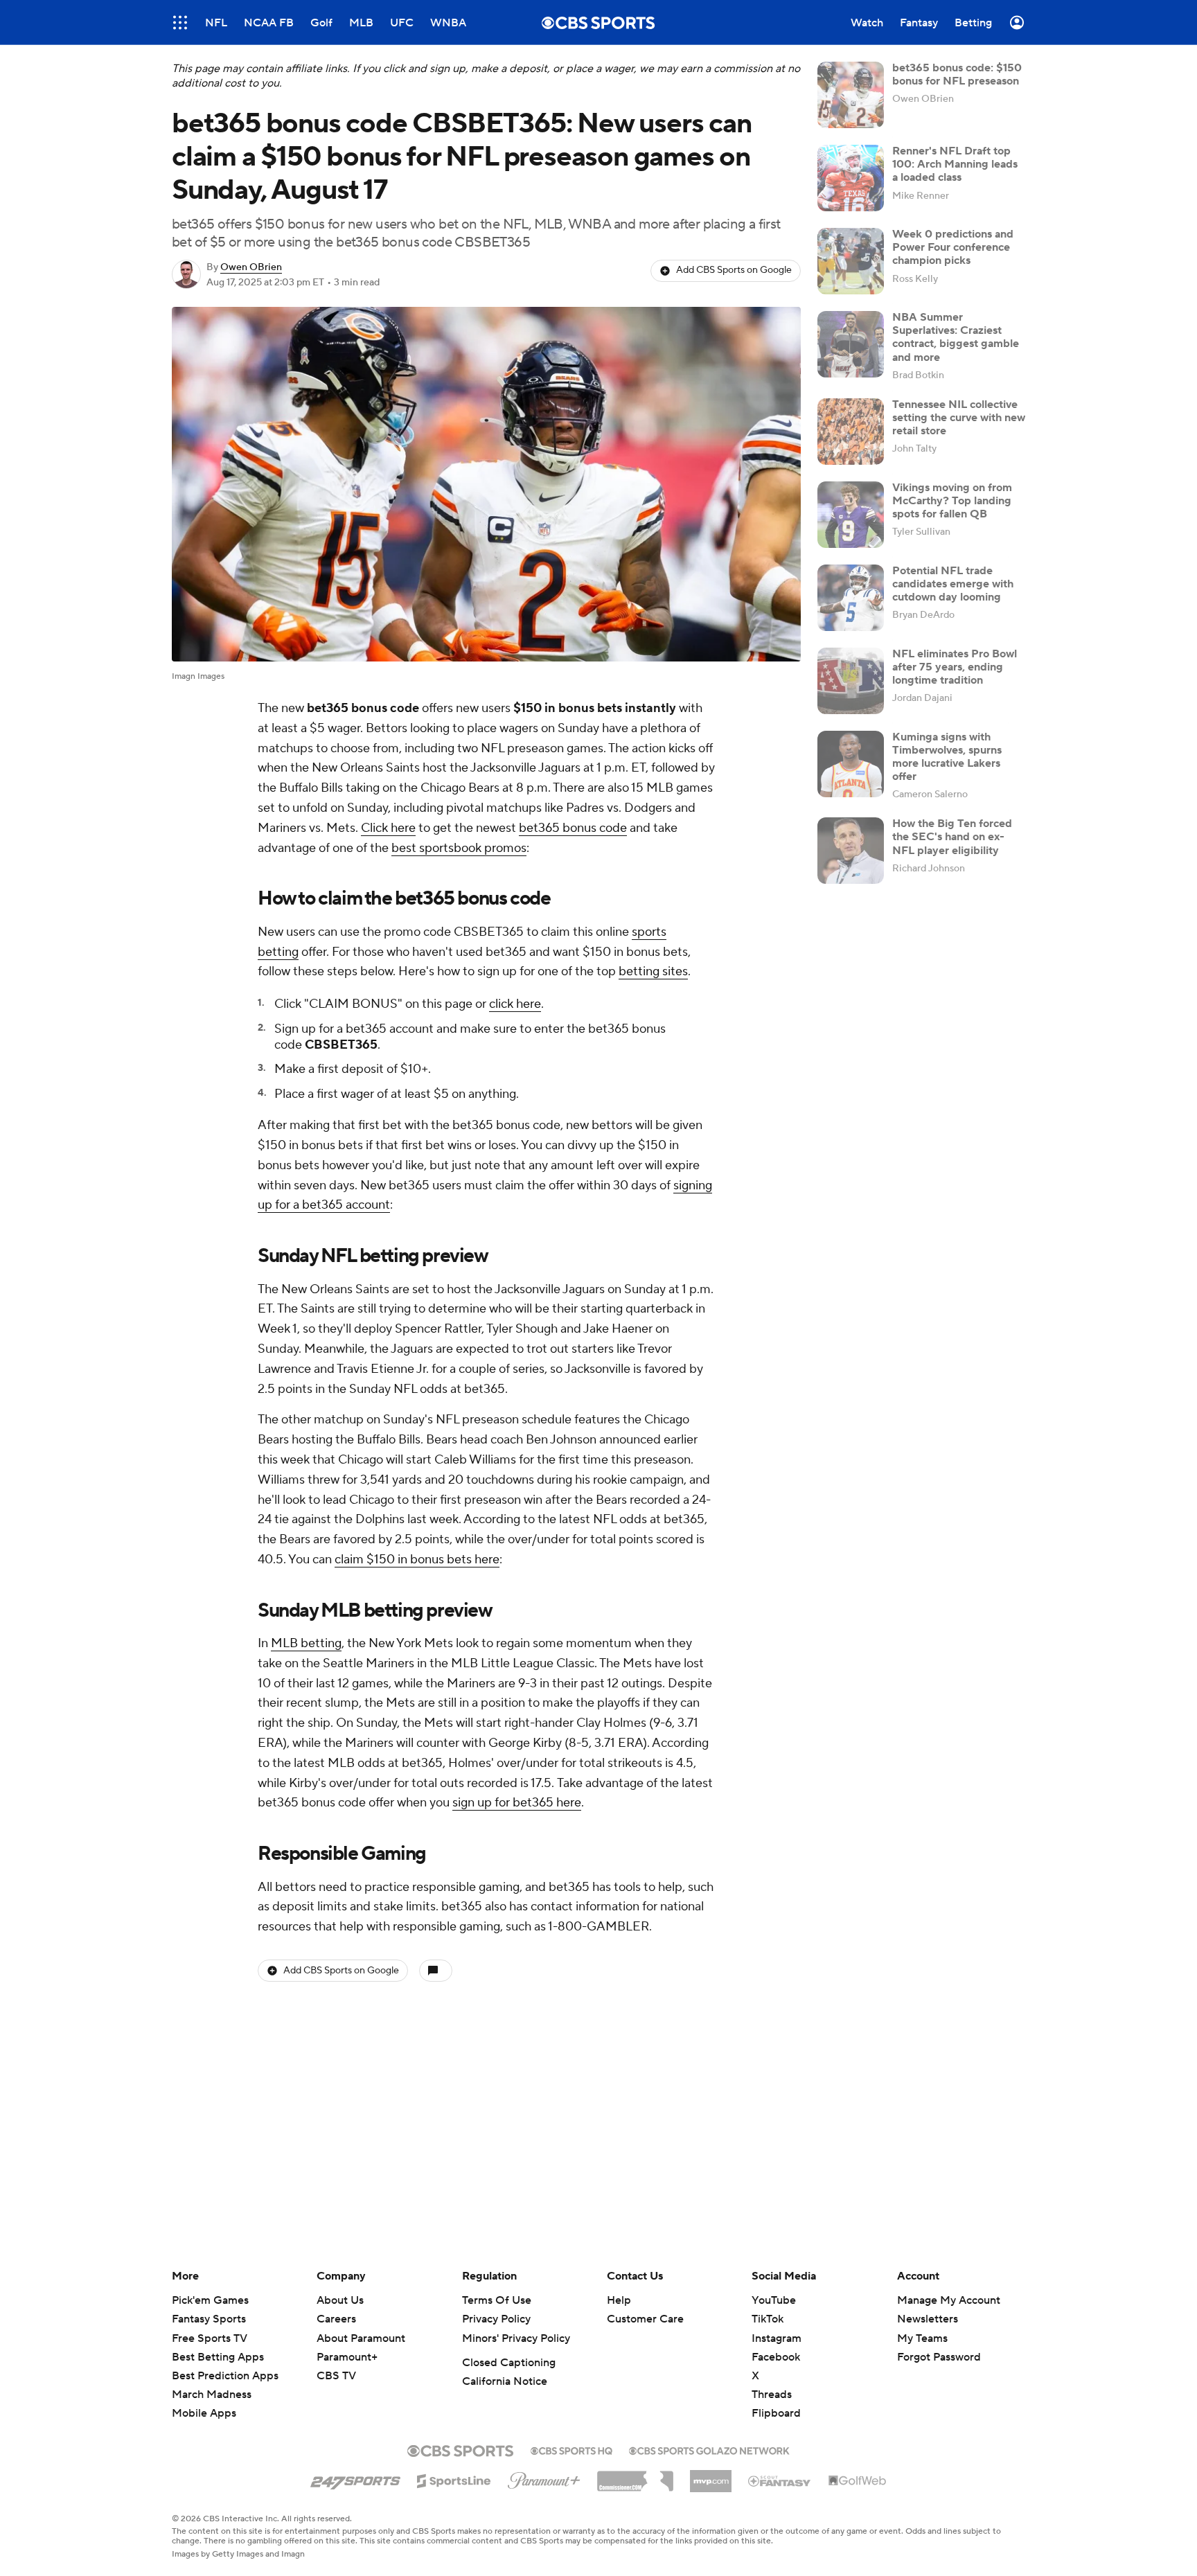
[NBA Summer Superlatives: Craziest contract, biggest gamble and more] (851, 344)
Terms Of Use (497, 2300)
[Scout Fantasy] (780, 2480)
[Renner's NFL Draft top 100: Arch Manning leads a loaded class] (851, 178)
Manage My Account (949, 2300)
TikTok (768, 2319)
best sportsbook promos (459, 848)
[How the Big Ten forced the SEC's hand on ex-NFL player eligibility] (851, 851)
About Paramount (361, 2338)
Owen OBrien (251, 267)
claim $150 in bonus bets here (417, 1560)
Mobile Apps (204, 2413)
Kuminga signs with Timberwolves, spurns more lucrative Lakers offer (947, 757)
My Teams (922, 2338)
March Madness (212, 2395)
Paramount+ (347, 2357)
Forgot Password (939, 2357)
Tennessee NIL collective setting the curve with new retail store (959, 418)
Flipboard (776, 2413)
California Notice (505, 2381)
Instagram (777, 2338)
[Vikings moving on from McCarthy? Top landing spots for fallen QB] (851, 515)
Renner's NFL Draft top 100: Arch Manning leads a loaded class (955, 164)
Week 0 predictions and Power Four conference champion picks (953, 247)
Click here (388, 828)
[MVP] (711, 2476)
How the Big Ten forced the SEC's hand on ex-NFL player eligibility (952, 837)
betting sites (653, 971)
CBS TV (336, 2376)
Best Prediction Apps (225, 2376)
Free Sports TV (210, 2338)
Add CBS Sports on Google (734, 270)
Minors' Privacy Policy (516, 2338)
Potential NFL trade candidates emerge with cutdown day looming (953, 584)
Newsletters (928, 2319)
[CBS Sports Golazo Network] (709, 2449)
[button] (180, 23)
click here (515, 1004)
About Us (340, 2300)
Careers (336, 2319)
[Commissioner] (635, 2476)
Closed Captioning (509, 2363)
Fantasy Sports (209, 2319)
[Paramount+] (544, 2478)
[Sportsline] (454, 2479)
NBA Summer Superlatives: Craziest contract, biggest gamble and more (956, 337)
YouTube (774, 2300)
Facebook (776, 2357)
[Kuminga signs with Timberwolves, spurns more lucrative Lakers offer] (851, 764)
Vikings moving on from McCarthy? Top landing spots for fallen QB (952, 501)
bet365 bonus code (573, 828)
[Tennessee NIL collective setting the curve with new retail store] (851, 432)
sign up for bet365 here (517, 1803)
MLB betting (306, 1643)
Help (619, 2300)
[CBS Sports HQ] (571, 2449)
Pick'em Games (210, 2300)
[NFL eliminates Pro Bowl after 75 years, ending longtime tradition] (851, 681)
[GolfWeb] (858, 2481)
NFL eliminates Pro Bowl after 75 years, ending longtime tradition (955, 667)
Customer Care (645, 2319)
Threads (772, 2395)
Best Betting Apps (218, 2357)
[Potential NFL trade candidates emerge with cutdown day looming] (851, 598)
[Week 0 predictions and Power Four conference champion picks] (851, 261)
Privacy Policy (496, 2319)
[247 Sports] (355, 2478)
